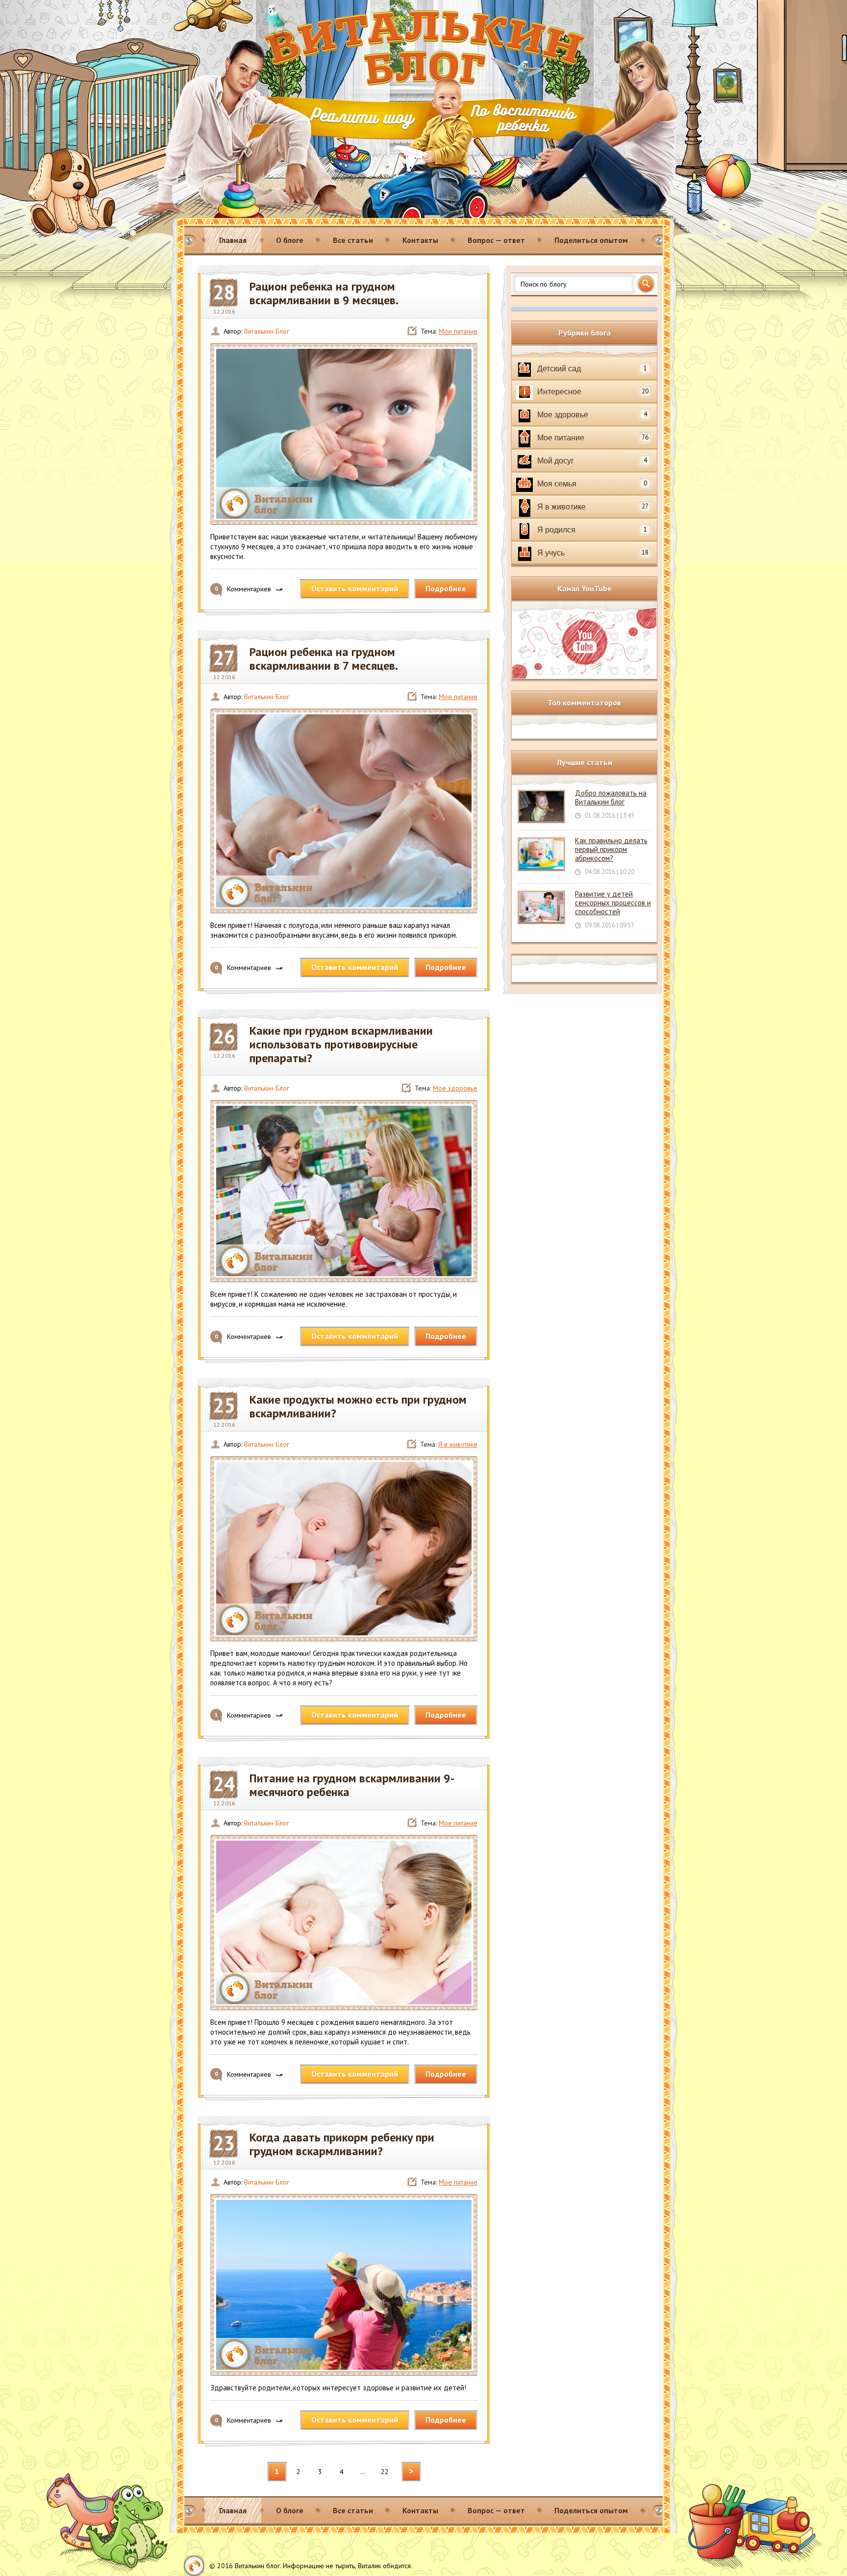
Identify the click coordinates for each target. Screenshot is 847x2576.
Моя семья (592, 484)
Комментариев (243, 589)
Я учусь (593, 553)
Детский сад (592, 368)
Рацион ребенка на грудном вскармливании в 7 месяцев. (324, 659)
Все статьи (353, 240)
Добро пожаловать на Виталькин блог (611, 797)
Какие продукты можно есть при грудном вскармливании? (358, 1407)
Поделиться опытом (591, 240)
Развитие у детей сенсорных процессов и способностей (613, 903)
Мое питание (458, 331)
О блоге (290, 240)
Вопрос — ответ (496, 240)
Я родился (592, 530)
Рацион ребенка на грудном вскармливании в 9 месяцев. (324, 293)
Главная (233, 240)
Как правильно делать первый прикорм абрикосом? (611, 849)
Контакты (420, 240)
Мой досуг (592, 461)
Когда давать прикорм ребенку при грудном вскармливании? (342, 2144)
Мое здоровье (455, 1088)
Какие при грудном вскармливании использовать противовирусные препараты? (341, 1045)
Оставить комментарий (355, 588)
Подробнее (446, 588)
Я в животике (458, 1444)
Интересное (593, 391)
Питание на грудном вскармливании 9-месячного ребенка (352, 1785)
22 (385, 2472)
